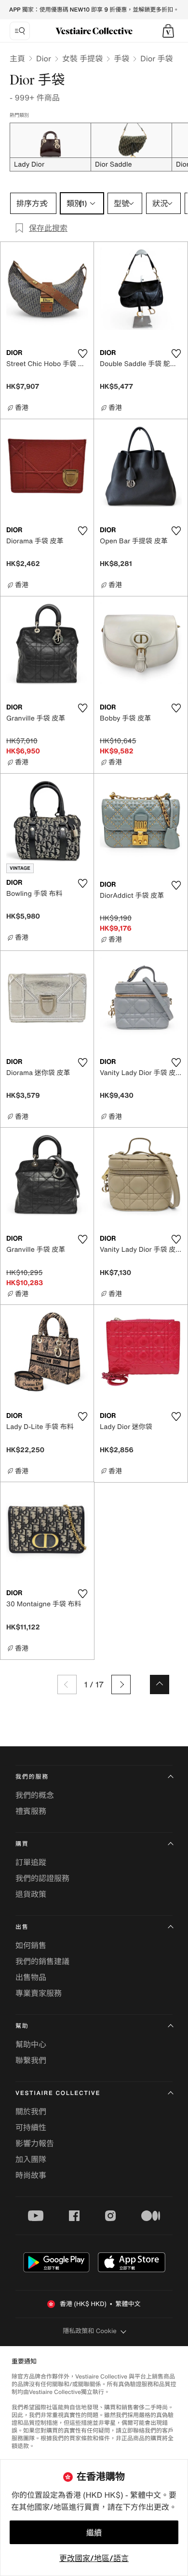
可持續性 (31, 2127)
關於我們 (31, 2111)
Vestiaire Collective (58, 2093)
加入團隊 (31, 2159)
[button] (168, 31)
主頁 (17, 58)
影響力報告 (35, 2143)
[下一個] (121, 1684)
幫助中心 (31, 2044)
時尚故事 (31, 2175)
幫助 (22, 2026)
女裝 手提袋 (82, 58)
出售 (22, 1927)
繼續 (94, 2533)
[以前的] (67, 1684)
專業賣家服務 (39, 1993)
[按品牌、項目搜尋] (20, 31)
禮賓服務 (31, 1811)
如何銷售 (31, 1945)
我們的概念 (35, 1795)
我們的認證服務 (42, 1878)
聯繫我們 (31, 2060)
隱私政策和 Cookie (90, 2331)
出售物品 (31, 1977)
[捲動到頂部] (160, 1684)
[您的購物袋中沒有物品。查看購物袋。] (168, 31)
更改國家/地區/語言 (94, 2558)
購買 (22, 1844)
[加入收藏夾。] (82, 354)
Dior (44, 58)
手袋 (121, 58)
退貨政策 (31, 1894)
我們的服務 (32, 1777)
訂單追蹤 (31, 1862)
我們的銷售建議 (42, 1961)
